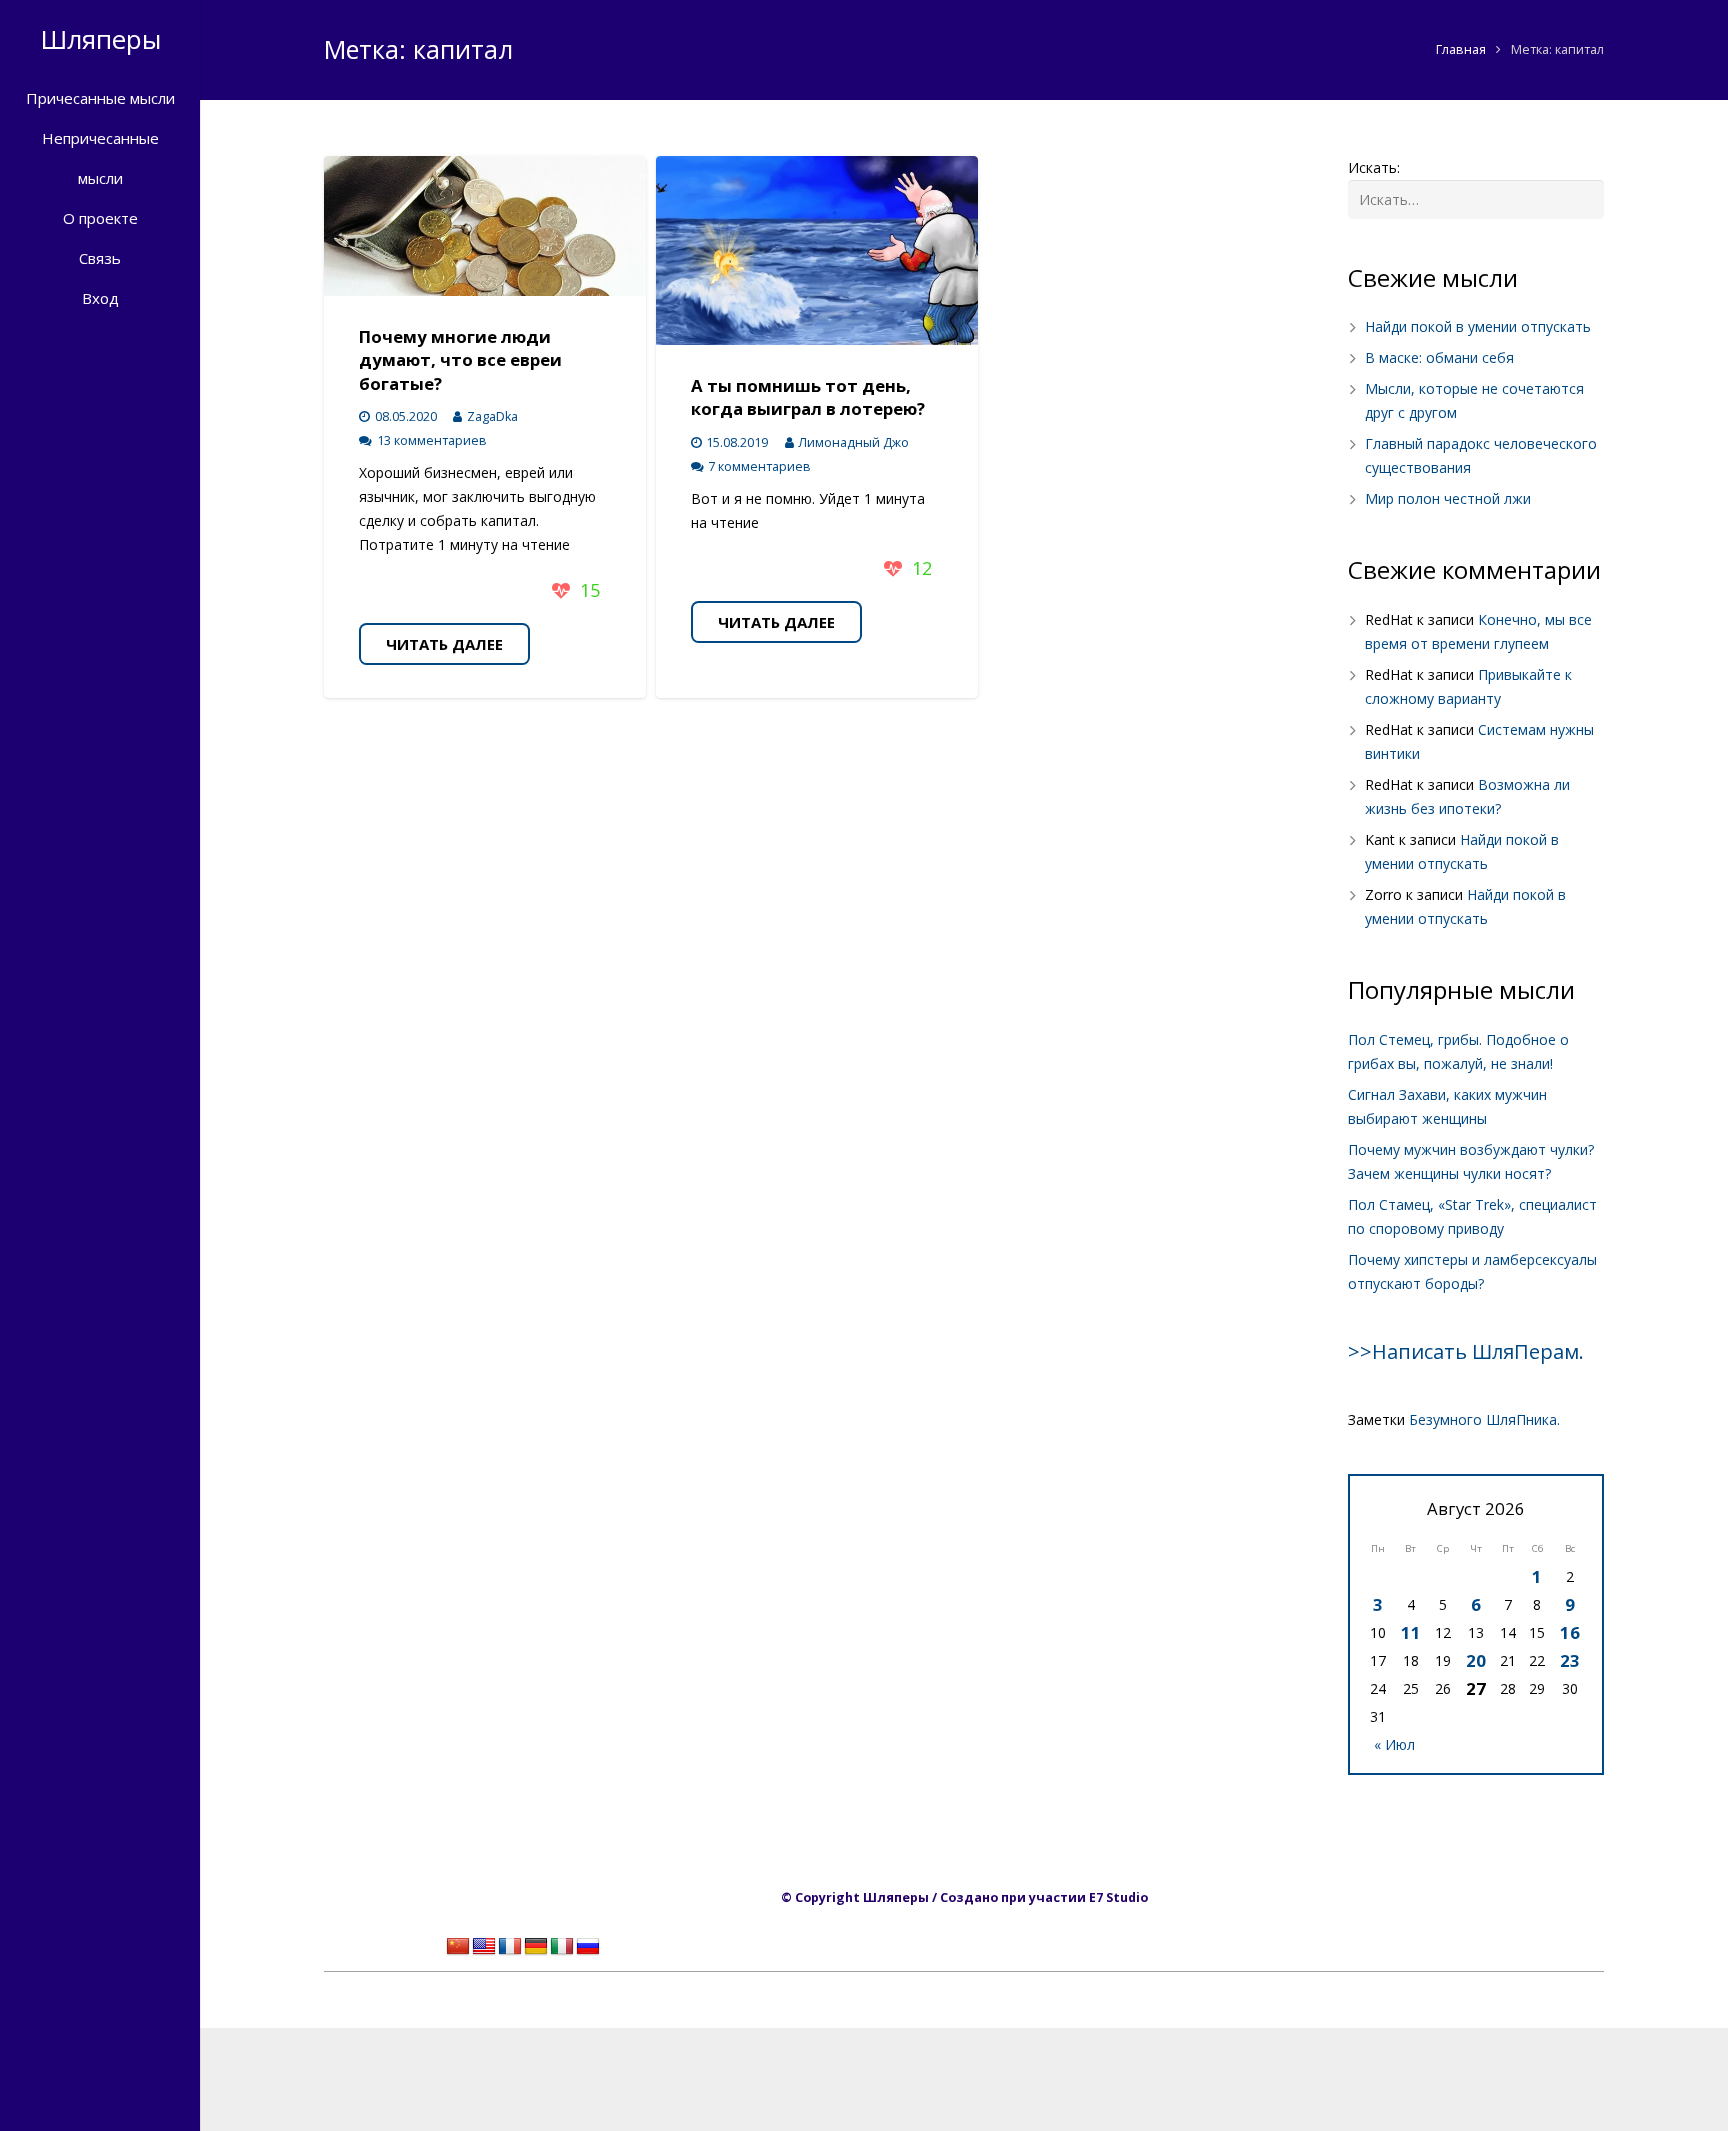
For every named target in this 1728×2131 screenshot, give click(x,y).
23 (1570, 1660)
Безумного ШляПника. (1484, 1419)
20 (1476, 1660)
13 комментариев (432, 440)
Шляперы (100, 39)
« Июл (1394, 1744)
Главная (1461, 49)
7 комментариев (759, 466)
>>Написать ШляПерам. (1466, 1351)
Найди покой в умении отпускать (1478, 326)
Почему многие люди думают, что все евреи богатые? (460, 360)
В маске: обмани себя (1439, 357)
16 (1570, 1632)
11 (1411, 1632)
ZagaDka (492, 416)
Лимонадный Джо (853, 442)
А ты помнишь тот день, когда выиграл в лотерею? (808, 397)
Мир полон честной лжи (1448, 498)
